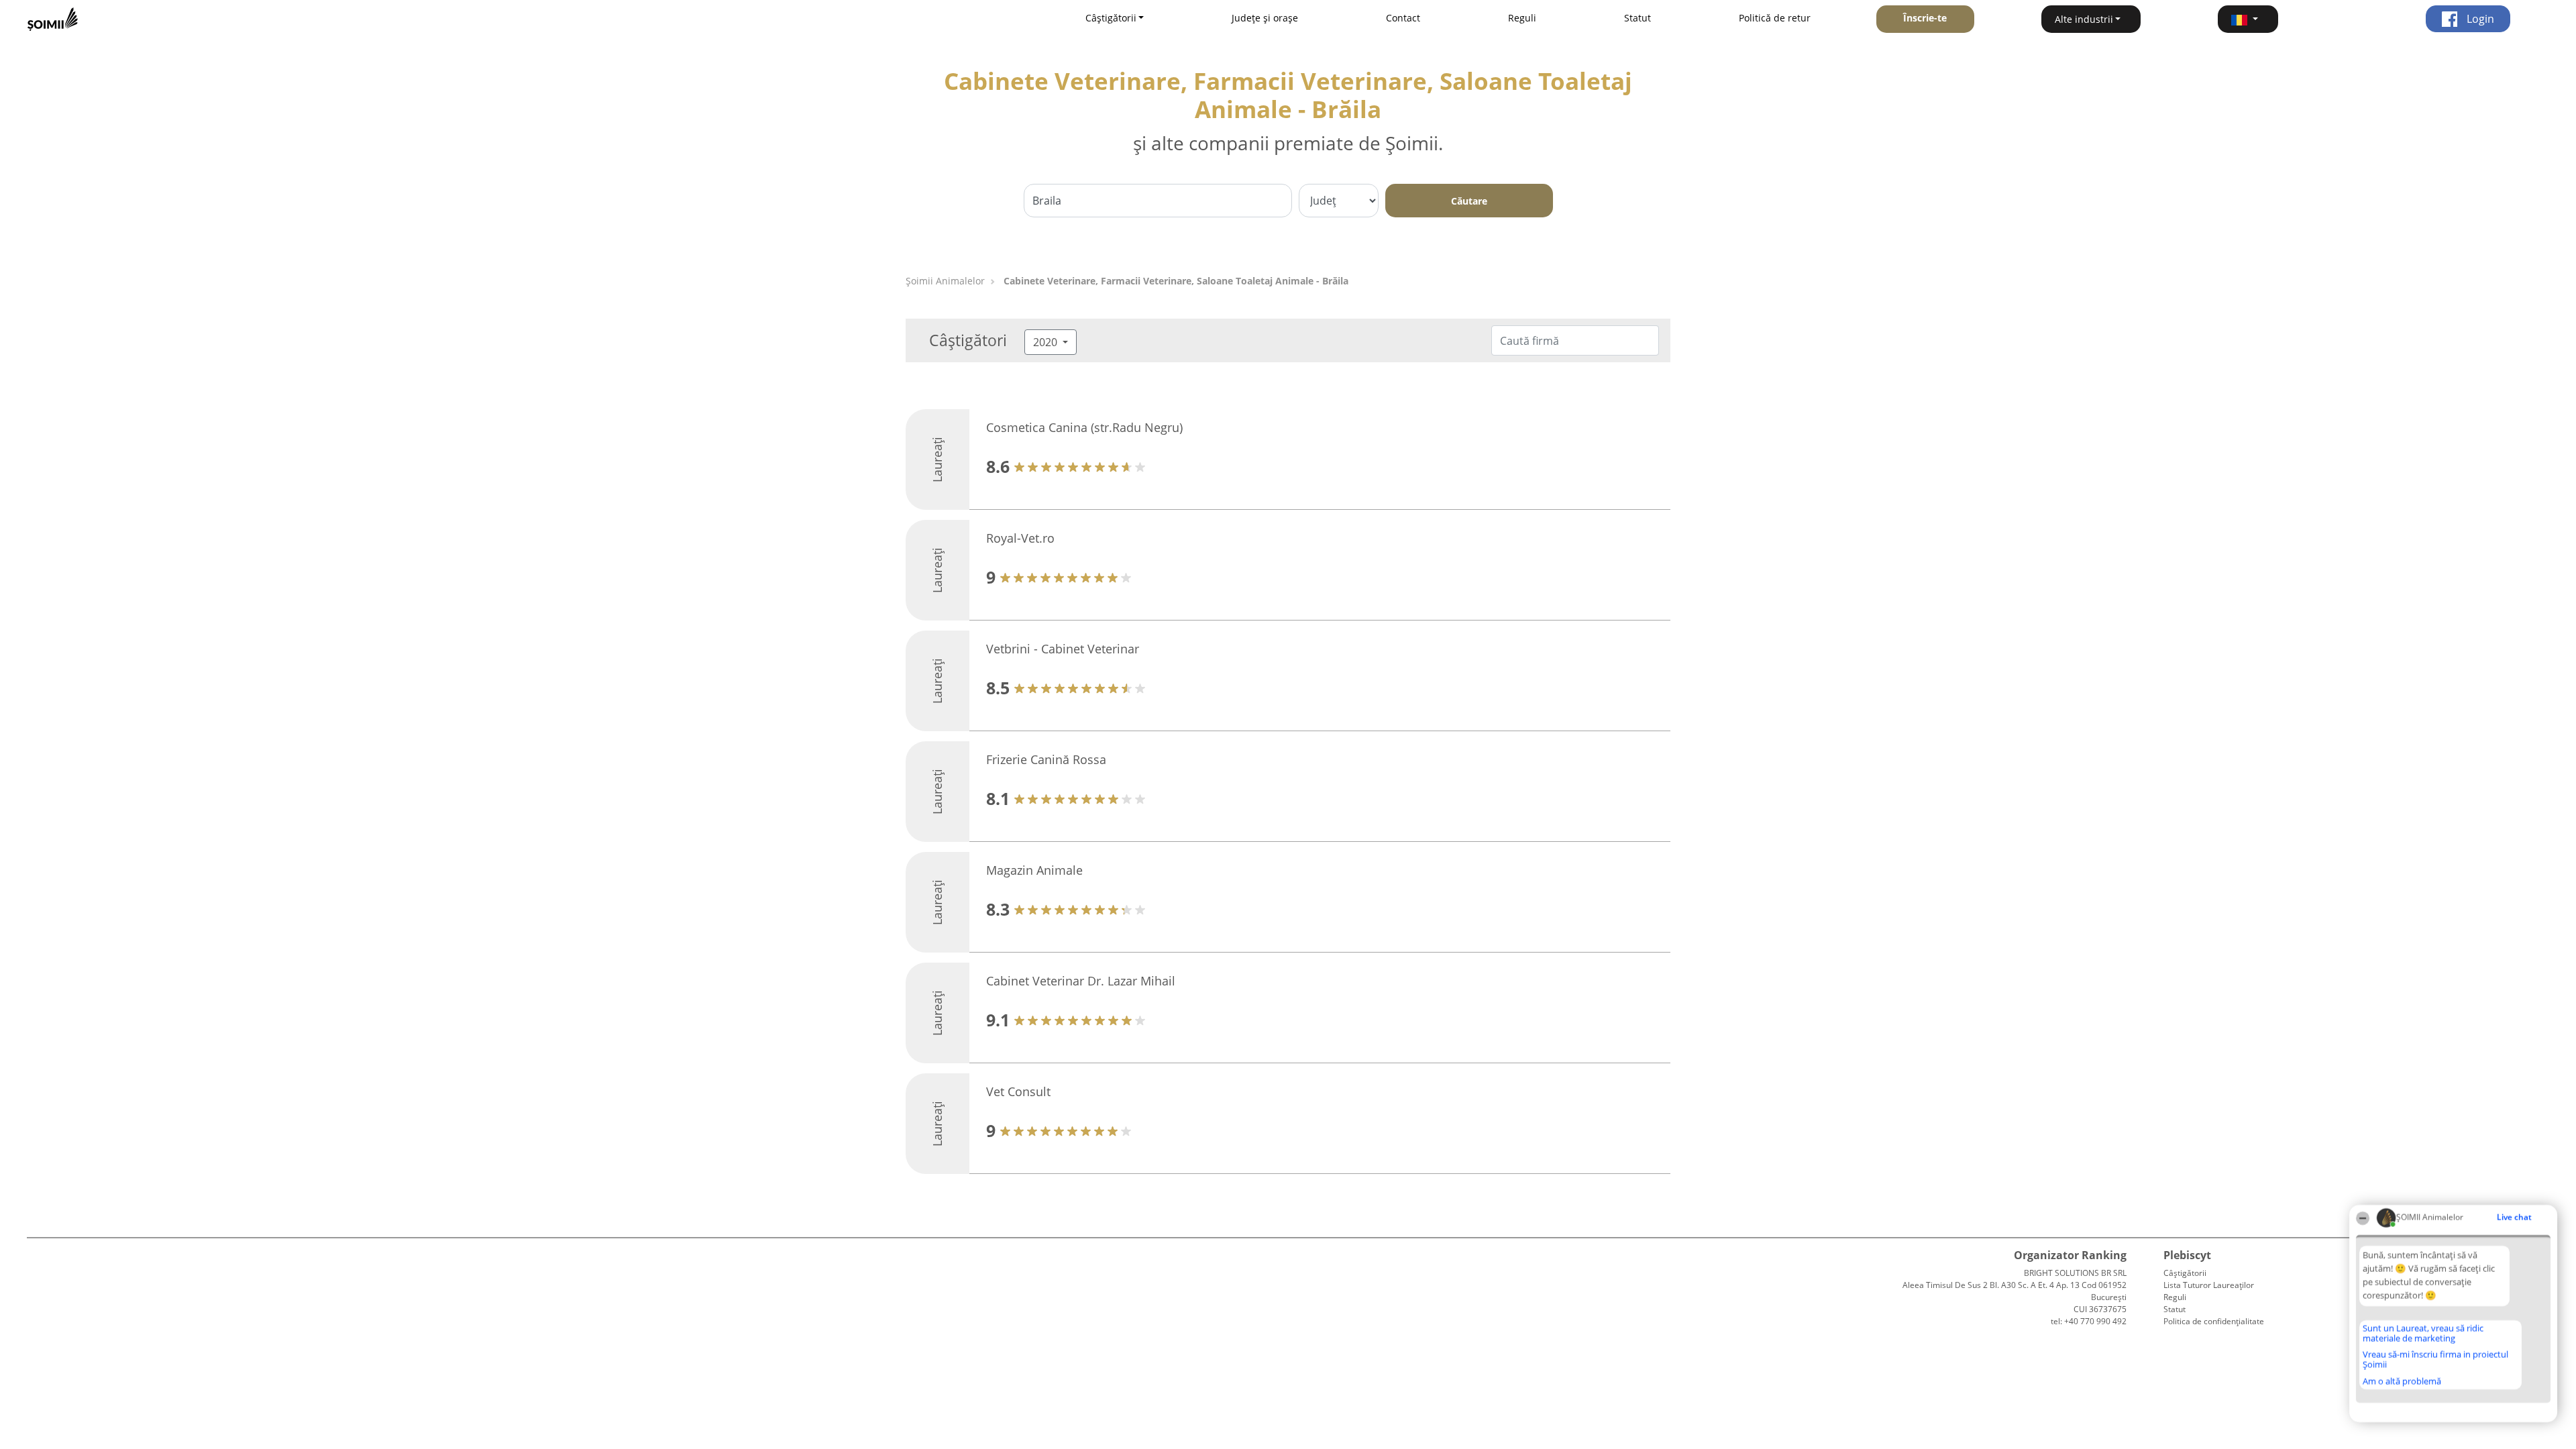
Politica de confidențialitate (2214, 1321)
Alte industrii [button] (2084, 19)
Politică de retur (1775, 18)
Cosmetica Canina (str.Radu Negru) (1084, 427)
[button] (2248, 19)
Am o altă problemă (2402, 1381)
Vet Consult (1018, 1091)
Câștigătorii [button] (1111, 18)
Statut (1638, 18)
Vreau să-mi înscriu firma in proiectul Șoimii (2435, 1359)
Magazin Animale (1034, 870)
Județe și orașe (1265, 18)
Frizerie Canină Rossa (1046, 759)
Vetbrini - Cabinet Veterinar (1063, 649)
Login (2479, 19)
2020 (1046, 342)
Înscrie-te (1925, 18)
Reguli (1522, 18)
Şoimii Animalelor (945, 281)
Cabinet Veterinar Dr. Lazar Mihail (1081, 981)
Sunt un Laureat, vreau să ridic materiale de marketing (2423, 1333)
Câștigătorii (2185, 1273)
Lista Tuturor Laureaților (2209, 1285)
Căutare (1469, 201)
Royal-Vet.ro (1020, 538)
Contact (1403, 18)
